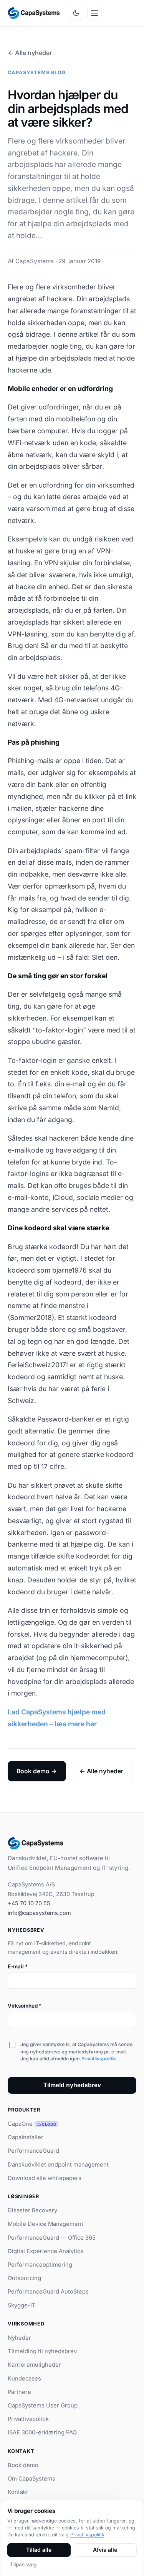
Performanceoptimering (40, 2265)
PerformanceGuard (33, 2151)
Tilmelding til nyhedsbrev (42, 2351)
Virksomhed (25, 2006)
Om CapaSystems (31, 2479)
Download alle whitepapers (45, 2178)
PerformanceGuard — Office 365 (52, 2238)
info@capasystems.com (39, 1913)
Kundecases (24, 2379)
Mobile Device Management (46, 2224)
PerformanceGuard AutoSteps (48, 2292)
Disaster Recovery (32, 2210)
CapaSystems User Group (43, 2406)
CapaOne (32, 2124)
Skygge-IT (22, 2305)
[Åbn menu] (94, 13)
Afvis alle (105, 2550)
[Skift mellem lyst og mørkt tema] (76, 13)
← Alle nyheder (30, 53)
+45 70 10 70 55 (29, 1903)
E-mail (18, 1966)
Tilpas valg (23, 2564)
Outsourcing (24, 2278)
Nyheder (19, 2338)
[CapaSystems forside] (34, 13)
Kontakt (18, 2492)
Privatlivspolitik (99, 2059)
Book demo (23, 2465)
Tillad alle (39, 2550)
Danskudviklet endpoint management (58, 2165)
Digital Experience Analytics (46, 2251)
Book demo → (37, 1771)
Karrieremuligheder (34, 2365)
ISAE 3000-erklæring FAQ (42, 2432)
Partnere (19, 2392)
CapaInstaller (26, 2137)
